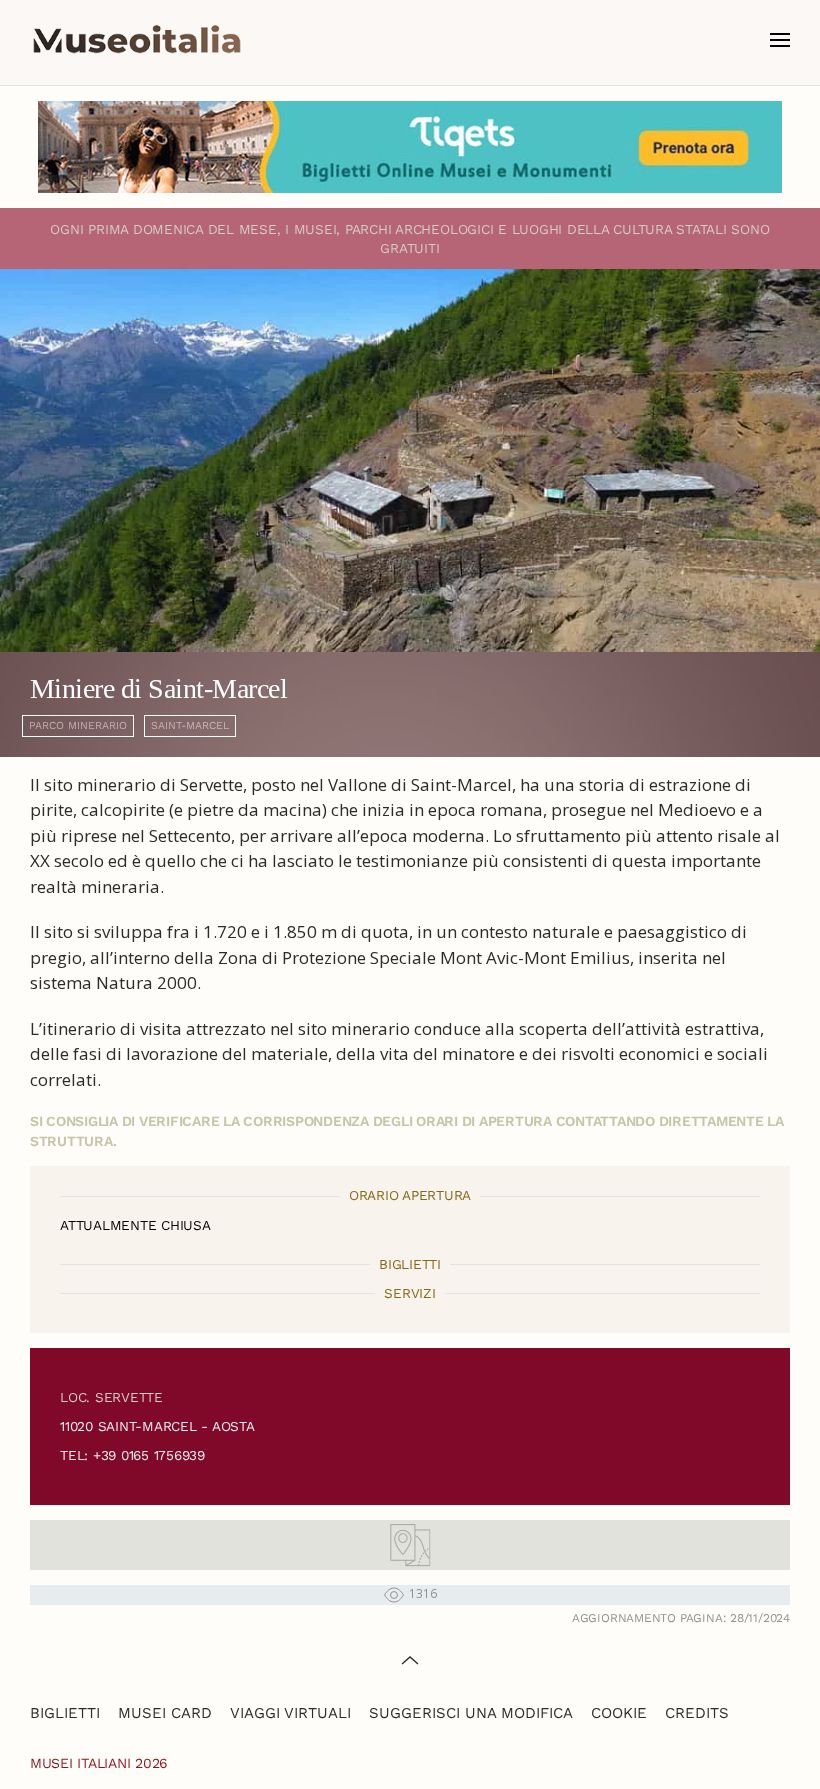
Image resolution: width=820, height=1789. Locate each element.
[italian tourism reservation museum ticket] (410, 147)
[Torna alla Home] (137, 40)
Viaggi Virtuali (290, 1713)
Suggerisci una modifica (471, 1713)
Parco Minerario (78, 725)
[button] (780, 40)
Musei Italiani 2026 (99, 1763)
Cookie (619, 1713)
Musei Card (165, 1713)
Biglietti (65, 1713)
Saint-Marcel (190, 725)
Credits (697, 1713)
